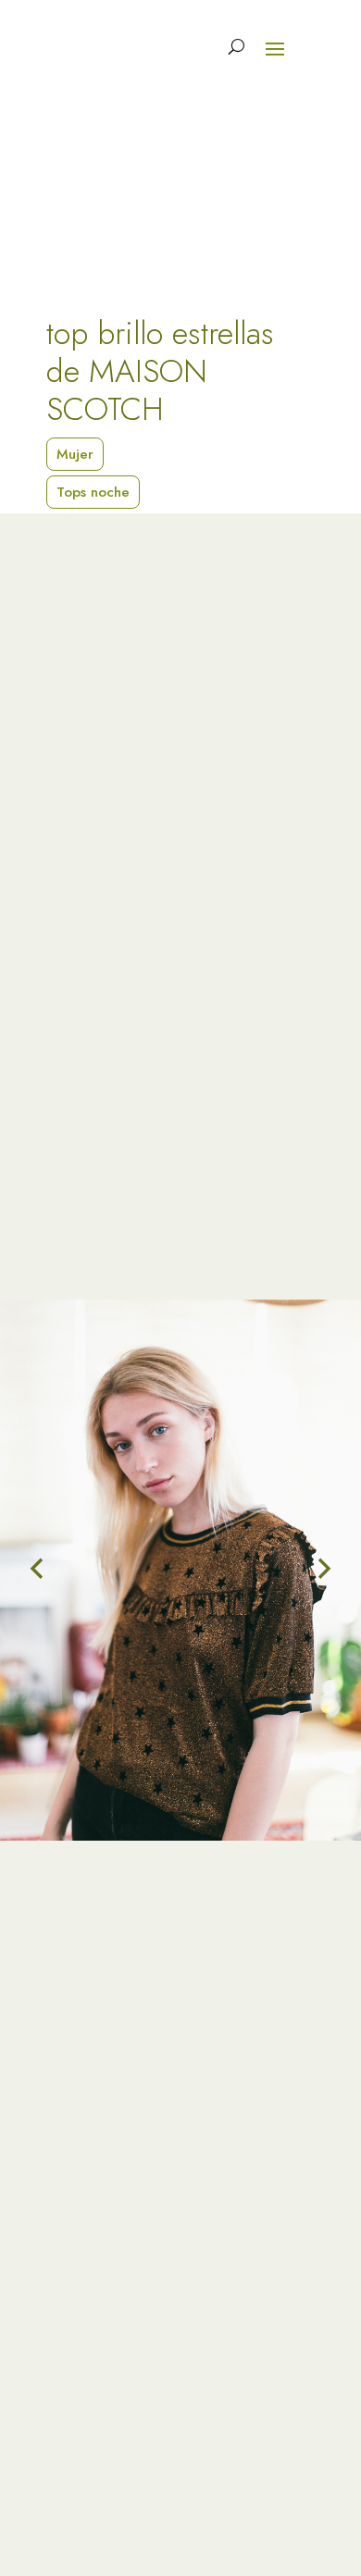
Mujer (75, 454)
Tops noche (93, 492)
